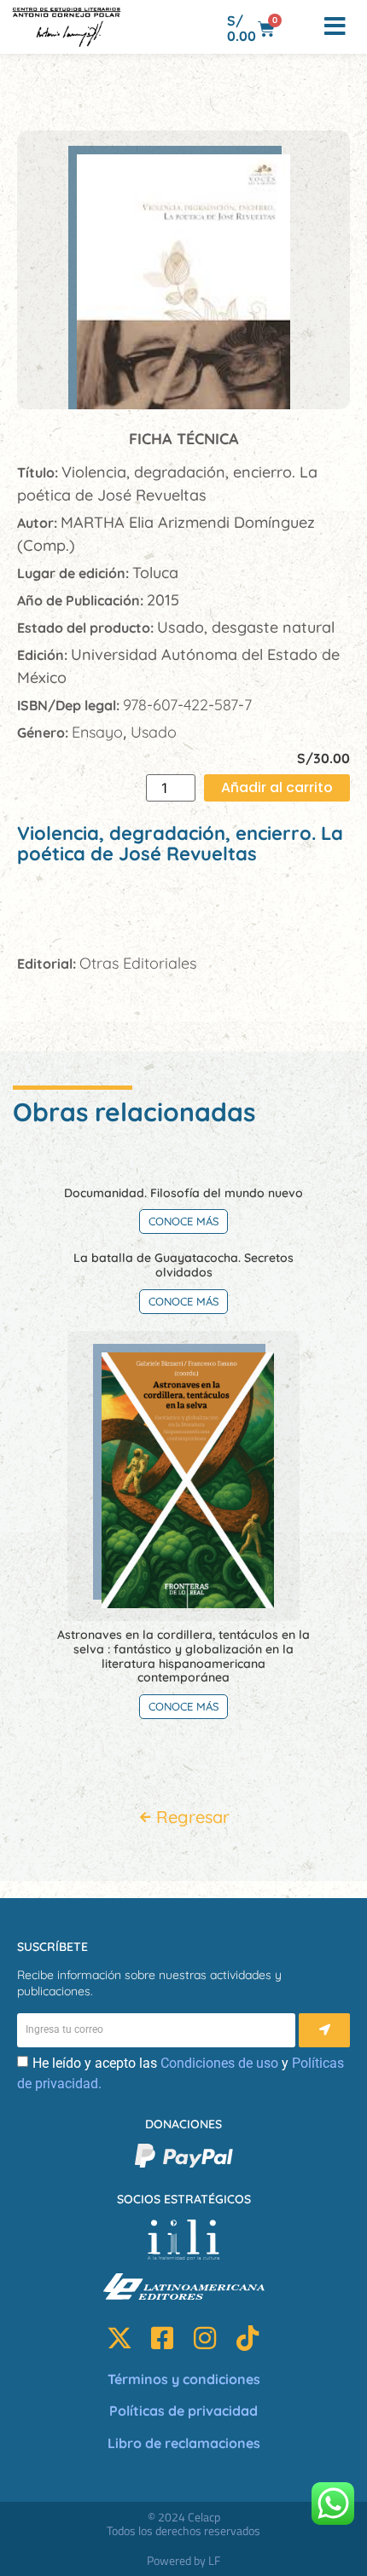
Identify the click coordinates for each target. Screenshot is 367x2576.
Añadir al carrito (277, 787)
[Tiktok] (248, 2338)
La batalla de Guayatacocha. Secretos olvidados (183, 1265)
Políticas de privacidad (183, 2411)
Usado (154, 732)
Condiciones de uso (219, 2063)
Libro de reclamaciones (184, 2443)
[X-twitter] (119, 2338)
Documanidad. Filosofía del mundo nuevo (183, 1193)
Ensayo (97, 732)
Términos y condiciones (184, 2379)
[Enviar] (324, 2030)
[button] (300, 27)
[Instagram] (205, 2338)
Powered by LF (183, 2560)
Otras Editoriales (138, 963)
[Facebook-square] (162, 2338)
